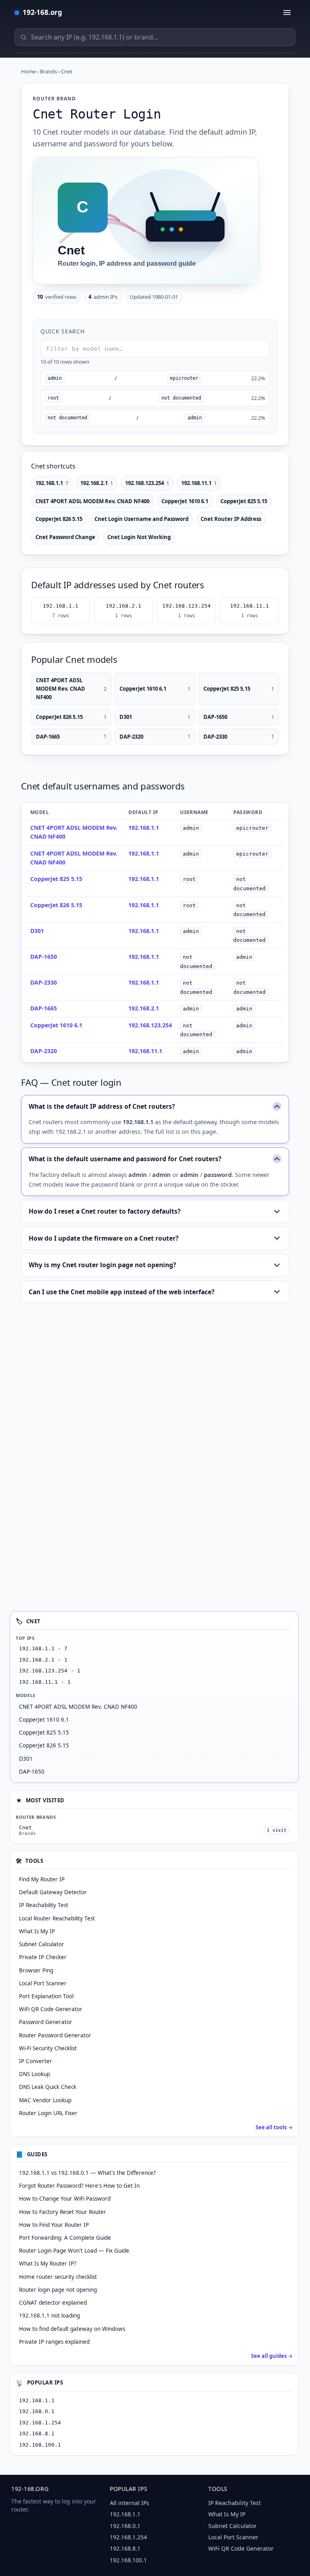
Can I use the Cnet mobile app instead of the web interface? (121, 1292)
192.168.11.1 (199, 483)
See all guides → (272, 2356)
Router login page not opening (58, 2290)
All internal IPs (130, 2503)
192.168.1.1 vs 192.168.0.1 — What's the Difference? (87, 2173)
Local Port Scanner (233, 2537)
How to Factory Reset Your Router (63, 2212)
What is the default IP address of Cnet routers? (102, 1106)
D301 (155, 717)
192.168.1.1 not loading (49, 2316)
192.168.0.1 (37, 2411)
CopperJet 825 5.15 (244, 501)
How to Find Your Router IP (54, 2225)
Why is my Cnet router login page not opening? (102, 1265)
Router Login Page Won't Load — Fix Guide (74, 2251)
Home (28, 71)
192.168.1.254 (40, 2423)
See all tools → (274, 2127)
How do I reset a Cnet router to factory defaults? (105, 1211)
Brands (48, 71)
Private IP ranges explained (54, 2342)
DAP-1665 (71, 737)
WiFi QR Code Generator (241, 2548)
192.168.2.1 (97, 483)
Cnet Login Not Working (139, 537)
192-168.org (42, 12)
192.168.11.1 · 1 (45, 1682)
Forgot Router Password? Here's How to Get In (79, 2186)
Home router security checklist (58, 2277)
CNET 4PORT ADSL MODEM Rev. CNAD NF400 (92, 501)
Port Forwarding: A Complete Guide (65, 2238)
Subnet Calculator (232, 2526)
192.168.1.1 (52, 483)
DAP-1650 (239, 717)
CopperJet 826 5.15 (59, 519)
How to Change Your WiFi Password (65, 2199)
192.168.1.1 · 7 (43, 1648)
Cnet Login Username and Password (141, 519)
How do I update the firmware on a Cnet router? (104, 1238)
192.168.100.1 (40, 2445)
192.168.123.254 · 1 (50, 1671)
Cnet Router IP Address (231, 519)
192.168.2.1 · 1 (43, 1660)
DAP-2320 (155, 737)
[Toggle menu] (287, 12)
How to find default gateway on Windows (72, 2329)
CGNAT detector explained (53, 2303)
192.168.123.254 (147, 483)
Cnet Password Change (65, 537)
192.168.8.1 (37, 2433)
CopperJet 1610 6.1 (185, 501)
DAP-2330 (239, 737)
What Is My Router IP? (48, 2264)
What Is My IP (227, 2514)
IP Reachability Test (235, 2503)
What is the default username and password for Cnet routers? (125, 1159)
